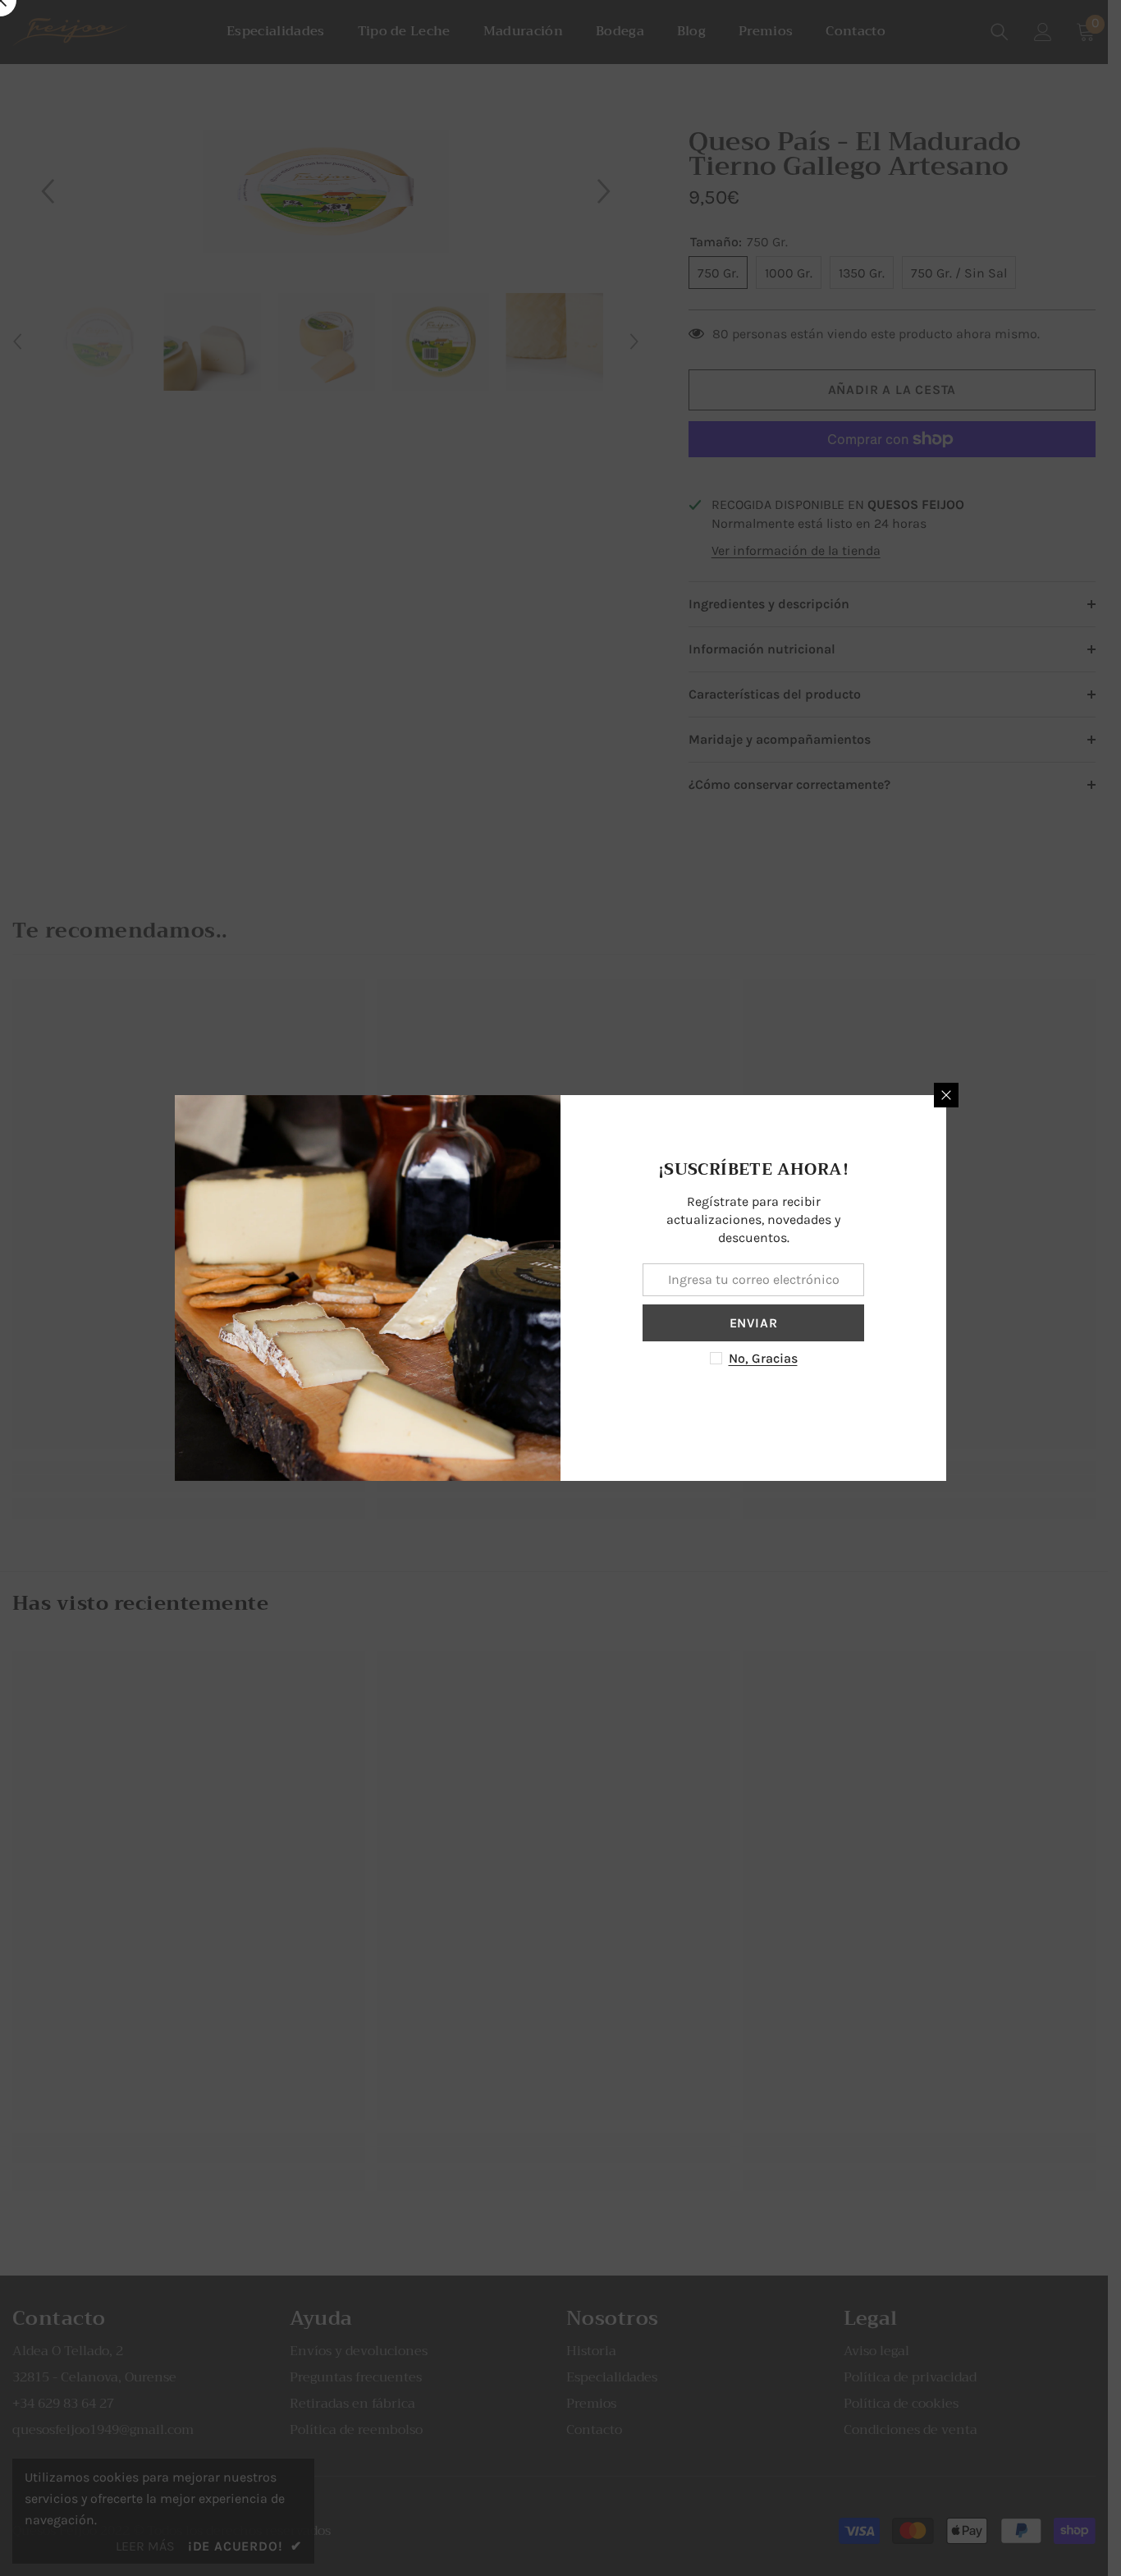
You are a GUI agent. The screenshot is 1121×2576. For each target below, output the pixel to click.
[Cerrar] (946, 1095)
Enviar (754, 1323)
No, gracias (763, 1358)
